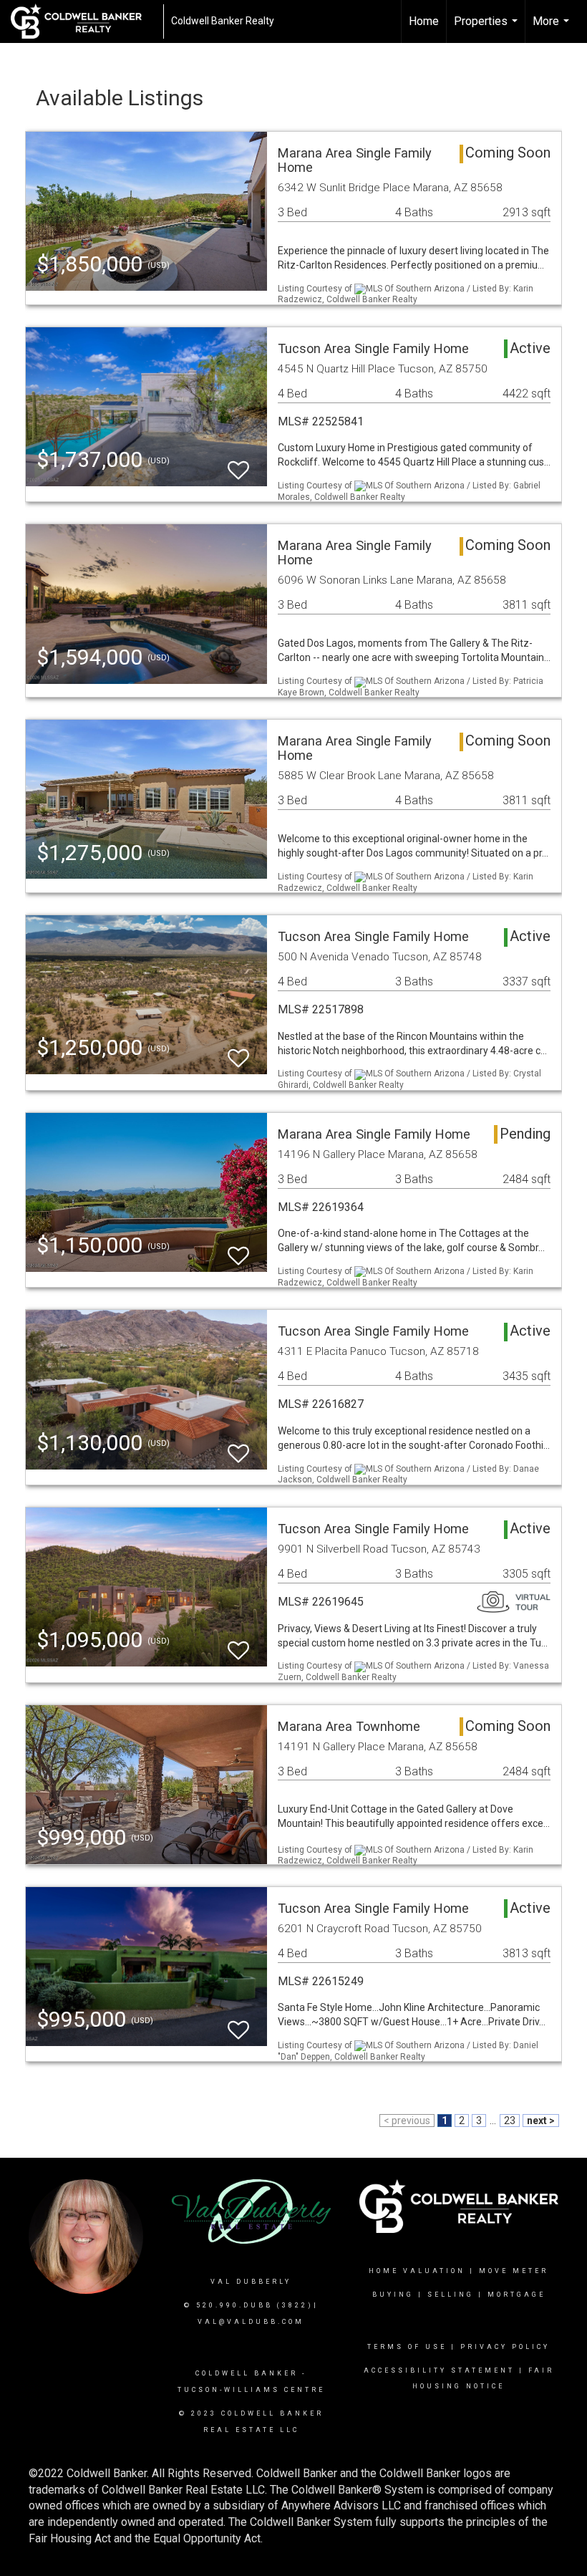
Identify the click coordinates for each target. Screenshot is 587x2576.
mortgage (516, 2295)
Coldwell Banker (247, 2373)
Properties (487, 29)
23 (510, 2121)
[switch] (238, 464)
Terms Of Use (407, 2347)
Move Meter (514, 2271)
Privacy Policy (505, 2347)
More (553, 29)
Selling (451, 2295)
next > (541, 2121)
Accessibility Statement (439, 2370)
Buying (393, 2295)
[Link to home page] (83, 21)
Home (424, 21)
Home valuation (417, 2271)
